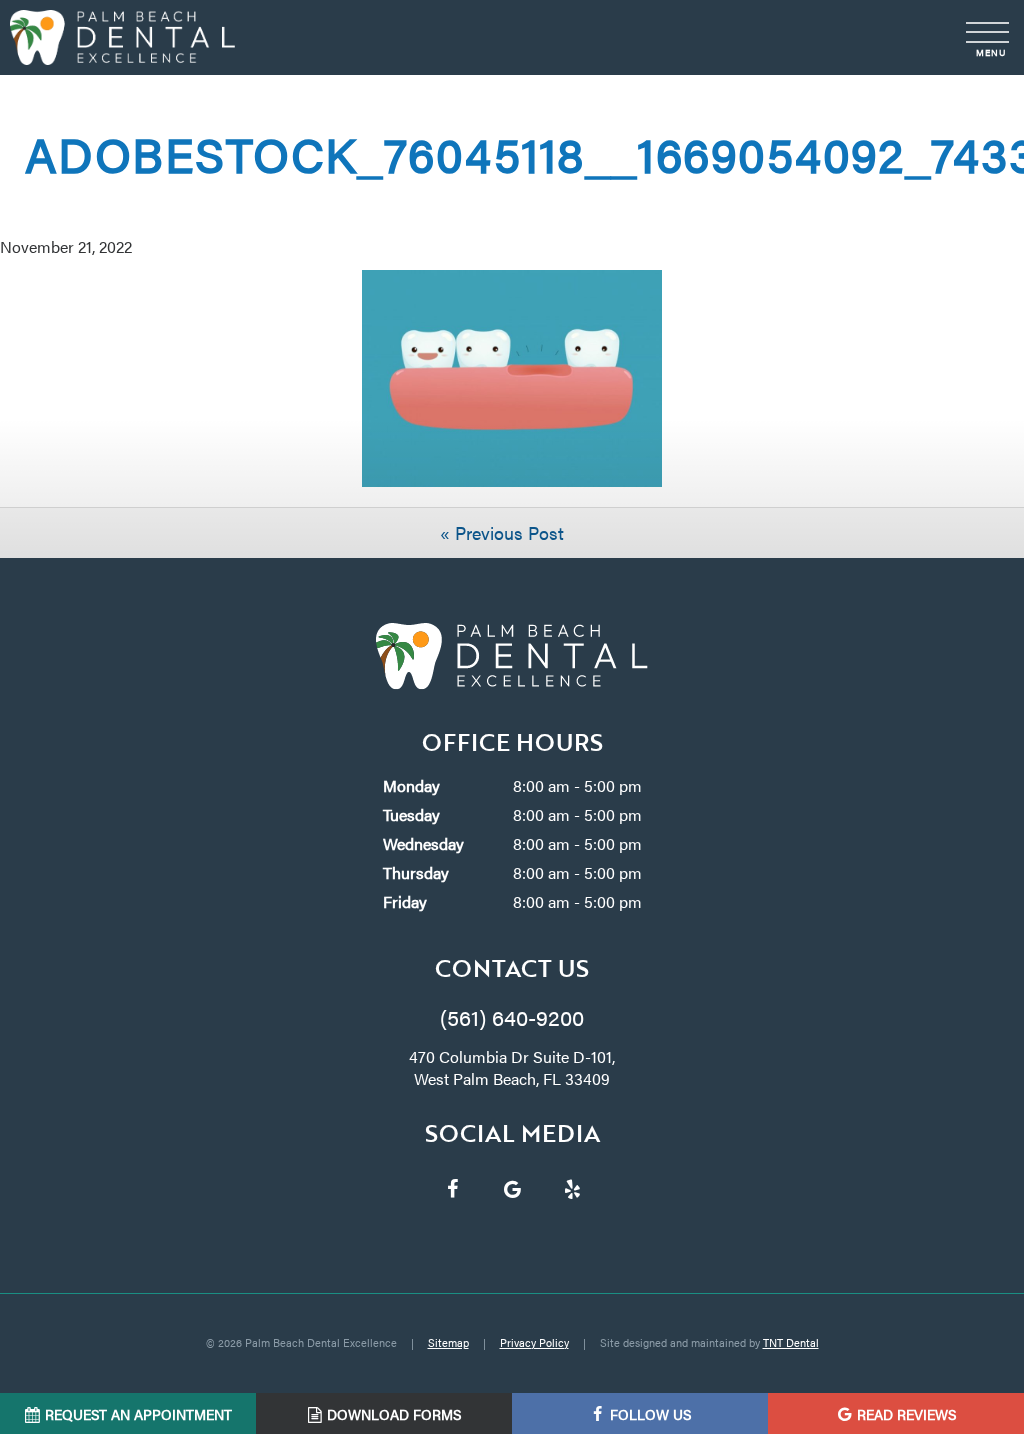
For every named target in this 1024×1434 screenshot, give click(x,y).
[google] (512, 1188)
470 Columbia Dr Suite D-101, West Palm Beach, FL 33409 (512, 1068)
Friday (405, 901)
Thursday (416, 872)
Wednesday (423, 843)
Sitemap (448, 1342)
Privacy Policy (534, 1342)
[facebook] (452, 1188)
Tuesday (411, 814)
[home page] (122, 37)
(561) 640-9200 (512, 1016)
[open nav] (989, 37)
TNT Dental (791, 1342)
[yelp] (572, 1188)
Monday (411, 785)
